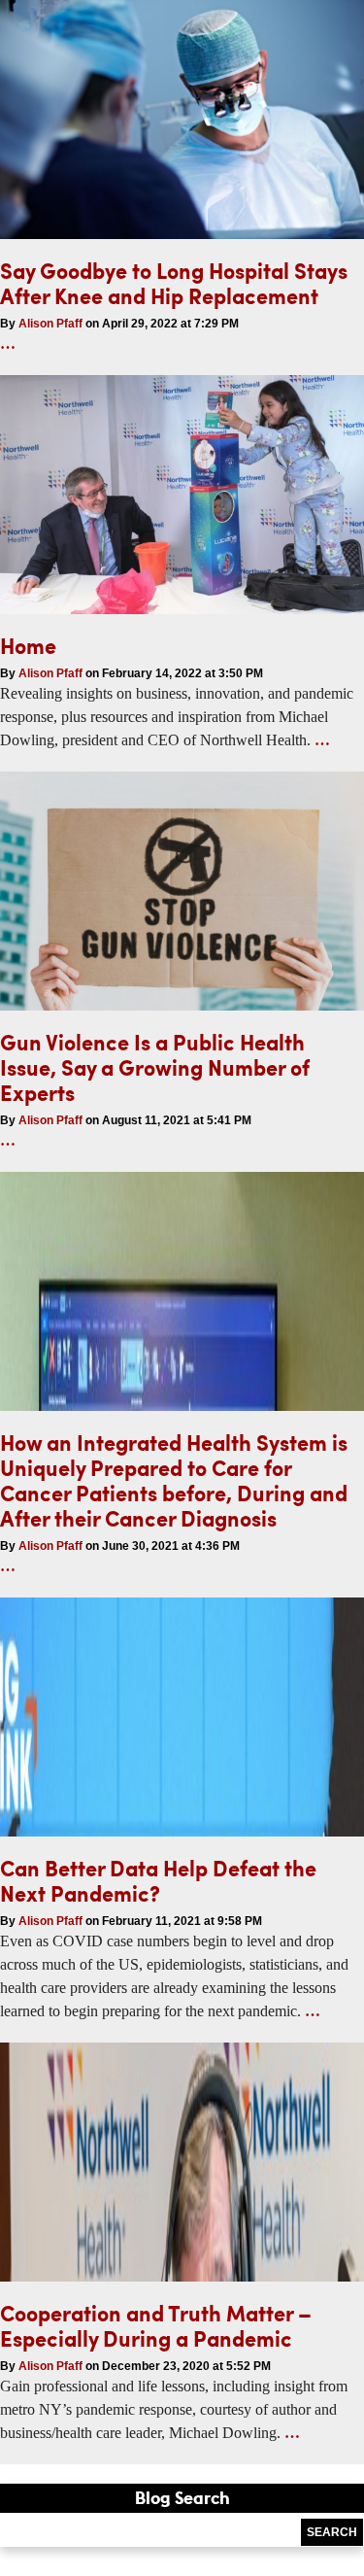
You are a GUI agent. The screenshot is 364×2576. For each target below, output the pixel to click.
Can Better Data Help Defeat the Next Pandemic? (158, 1881)
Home (28, 646)
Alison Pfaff (50, 324)
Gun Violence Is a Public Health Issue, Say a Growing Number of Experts (155, 1067)
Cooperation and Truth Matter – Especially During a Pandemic (156, 2326)
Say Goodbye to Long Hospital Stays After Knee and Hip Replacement (174, 283)
